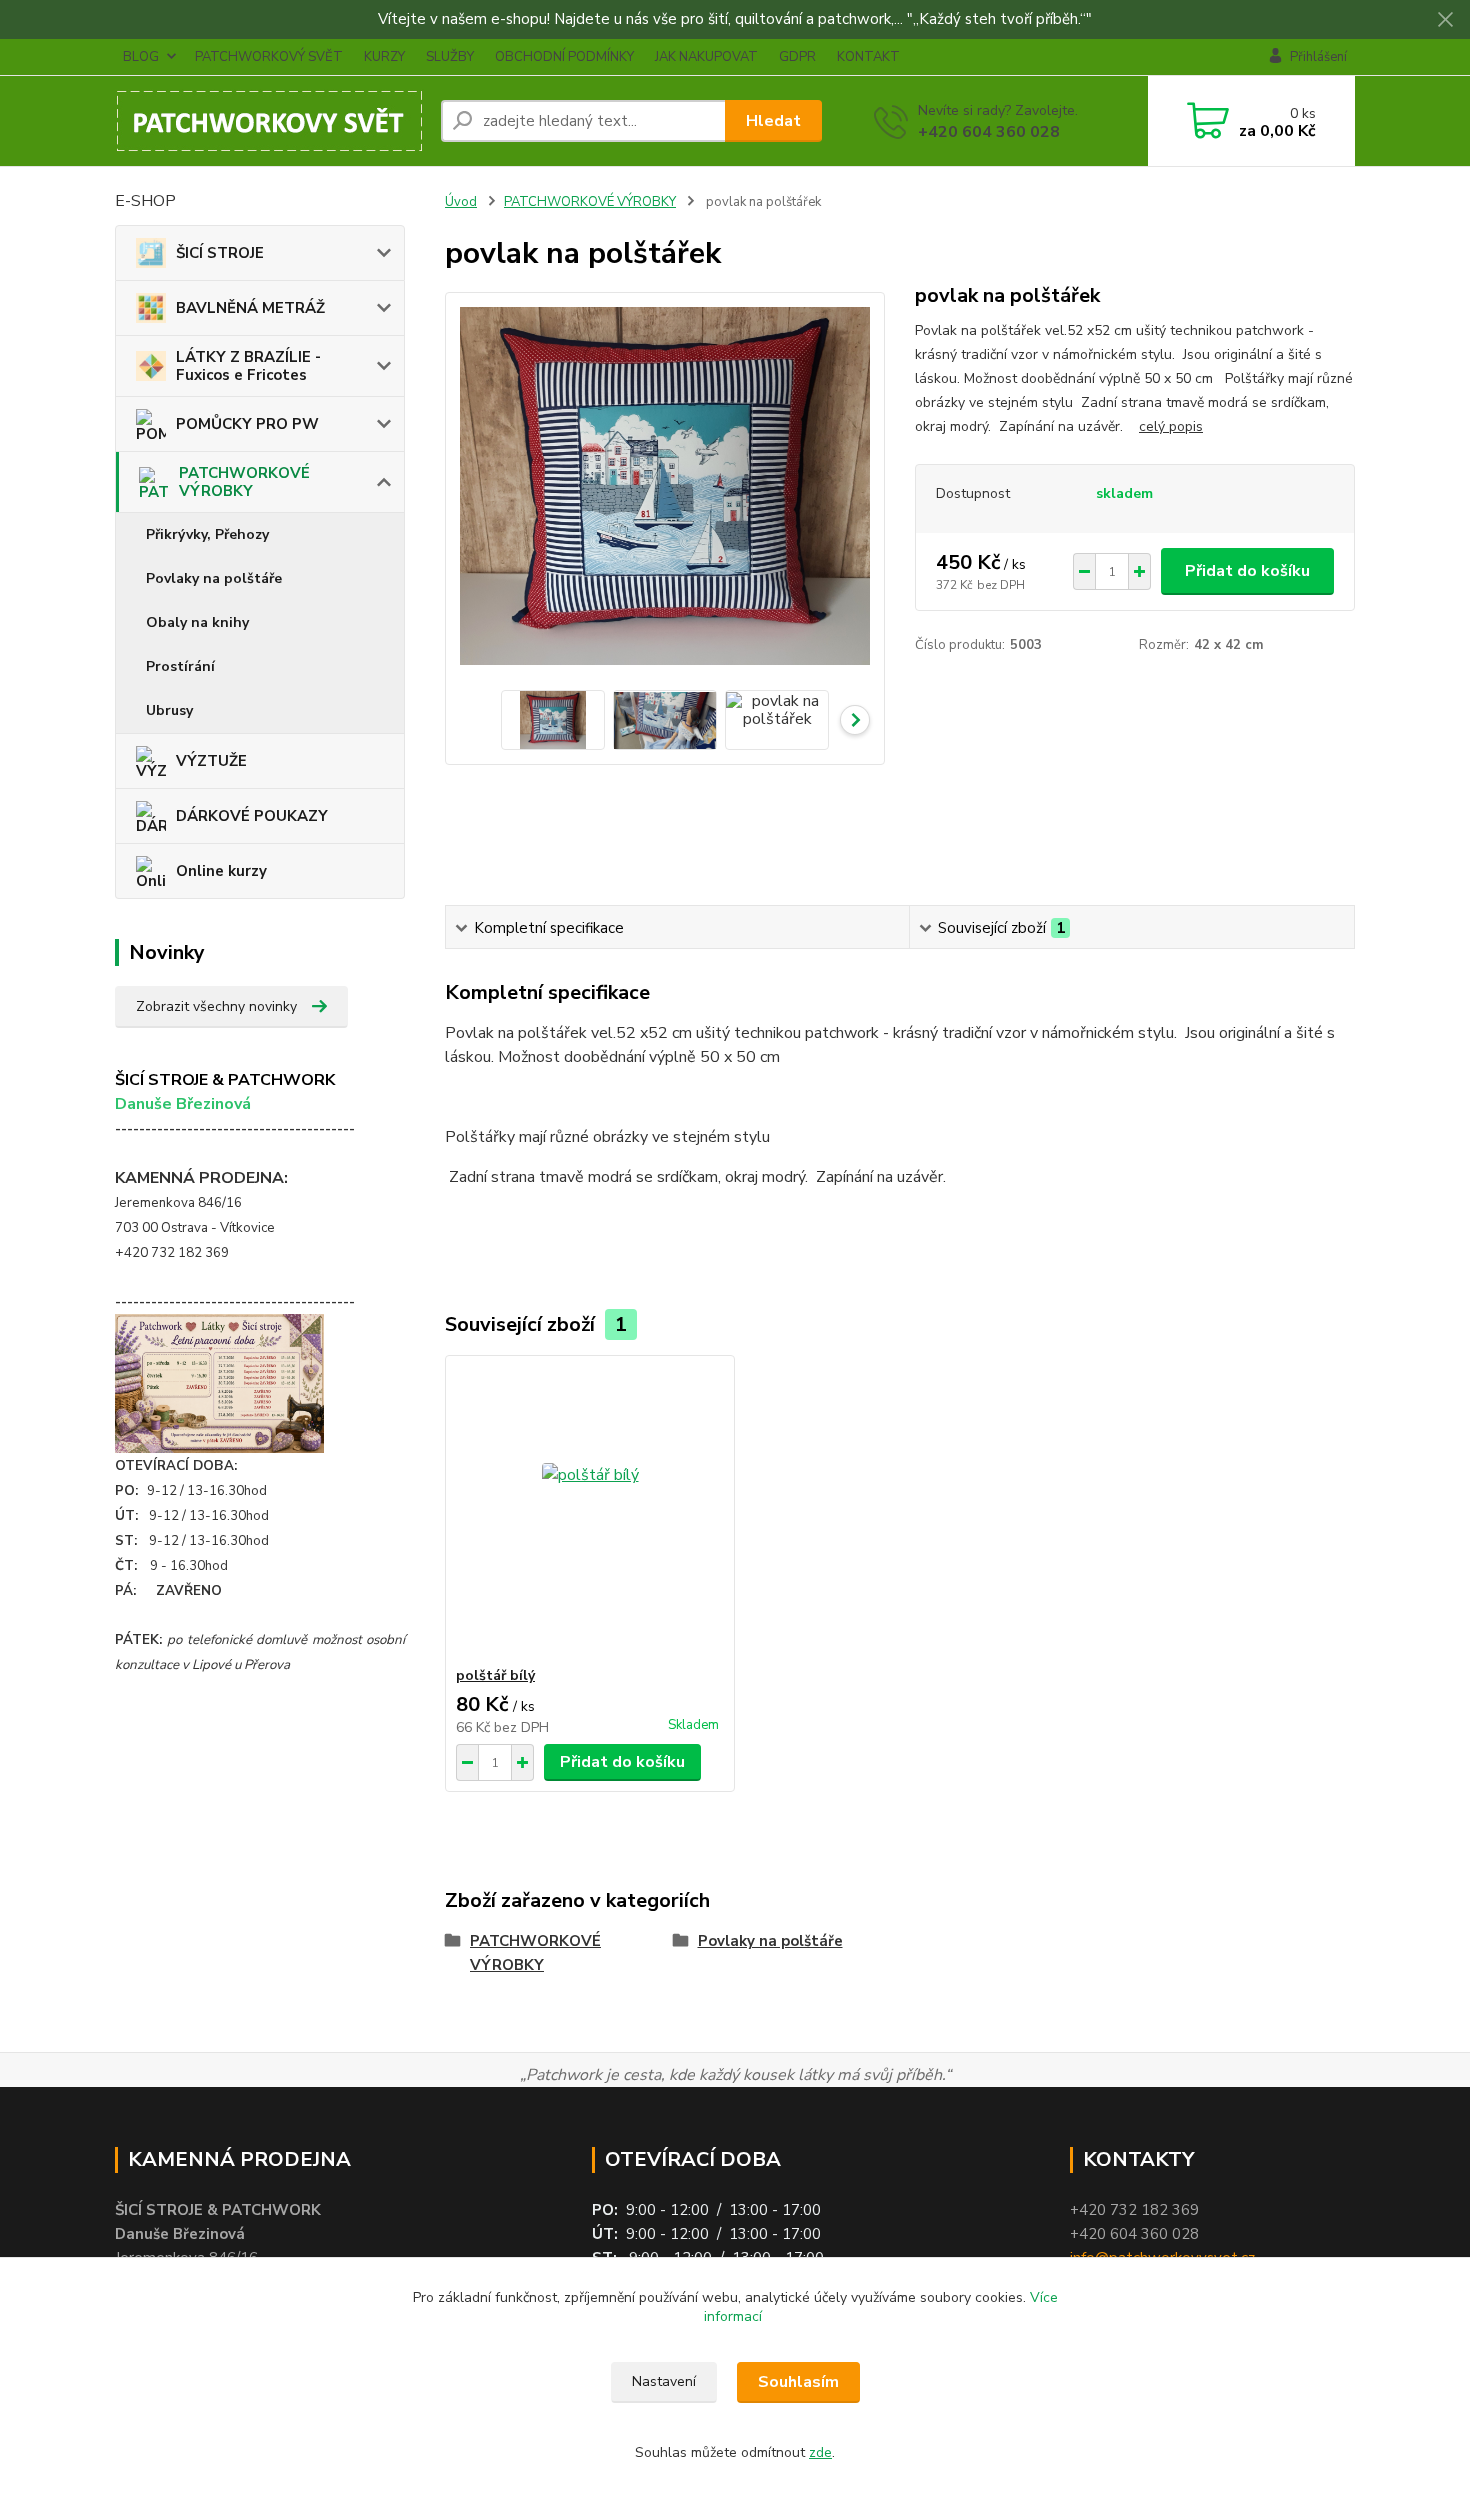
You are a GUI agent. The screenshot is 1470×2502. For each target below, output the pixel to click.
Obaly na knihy (197, 622)
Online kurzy (221, 871)
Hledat (773, 121)
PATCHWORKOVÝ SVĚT (269, 57)
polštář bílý (495, 1675)
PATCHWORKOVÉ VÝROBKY (244, 482)
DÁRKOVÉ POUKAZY (252, 816)
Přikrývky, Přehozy (207, 534)
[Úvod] (270, 121)
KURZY (384, 57)
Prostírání (180, 666)
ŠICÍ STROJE (220, 253)
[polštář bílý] (590, 1511)
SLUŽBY (450, 57)
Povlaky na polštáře (214, 578)
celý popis (1171, 426)
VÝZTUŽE (211, 761)
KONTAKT (868, 57)
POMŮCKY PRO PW (247, 424)
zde (820, 2452)
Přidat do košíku (1247, 571)
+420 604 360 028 (989, 132)
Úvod (461, 202)
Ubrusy (169, 710)
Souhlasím (798, 2382)
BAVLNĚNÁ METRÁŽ (250, 308)
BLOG (141, 57)
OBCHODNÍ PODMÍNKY (564, 57)
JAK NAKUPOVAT (706, 57)
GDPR (797, 57)
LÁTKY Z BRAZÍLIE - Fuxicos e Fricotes (248, 366)
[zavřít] (1445, 20)
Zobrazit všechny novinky (216, 1006)
